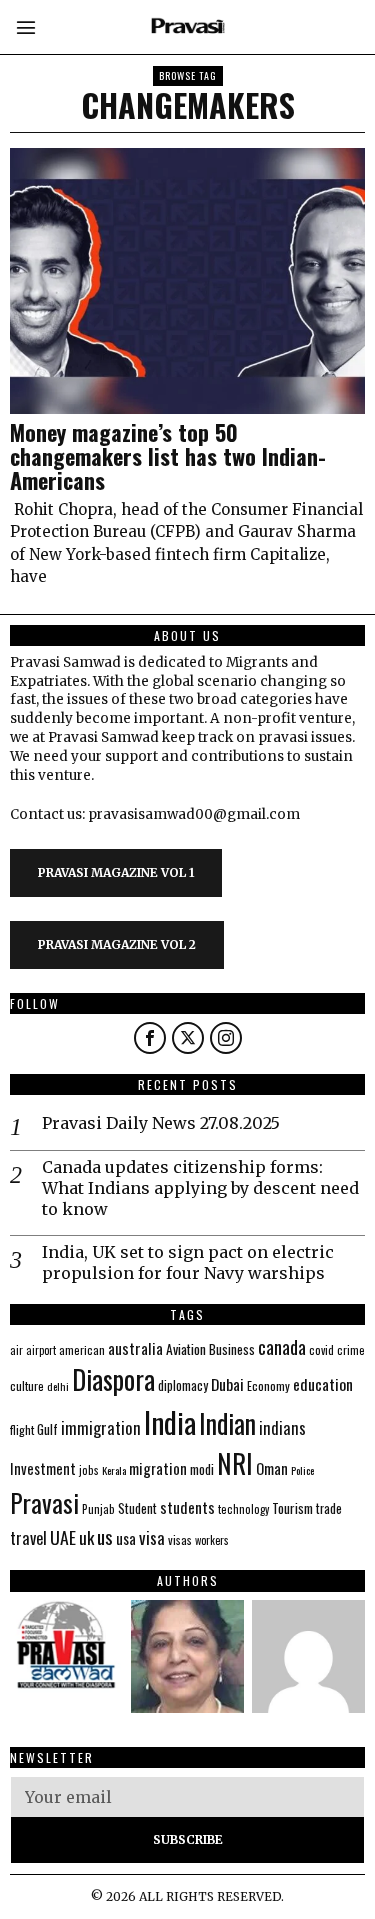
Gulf (47, 1429)
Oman (272, 1468)
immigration (101, 1427)
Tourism (292, 1508)
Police (302, 1470)
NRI (235, 1463)
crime (351, 1349)
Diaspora (113, 1379)
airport (41, 1350)
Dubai (227, 1384)
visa (152, 1537)
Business (232, 1349)
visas (180, 1539)
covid (321, 1349)
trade (329, 1508)
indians (282, 1428)
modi (202, 1469)
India (170, 1421)
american (82, 1349)
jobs (89, 1470)
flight (22, 1429)
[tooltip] (150, 1038)
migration (158, 1468)
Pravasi (44, 1502)
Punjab (98, 1508)
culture (27, 1385)
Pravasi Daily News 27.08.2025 (161, 1123)
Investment (43, 1468)
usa (126, 1538)
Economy (268, 1385)
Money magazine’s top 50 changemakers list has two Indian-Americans (168, 456)
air (16, 1350)
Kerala (114, 1470)
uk (86, 1537)
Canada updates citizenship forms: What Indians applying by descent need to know (200, 1188)
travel (28, 1537)
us (105, 1536)
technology (243, 1509)
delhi (58, 1386)
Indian (227, 1423)
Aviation (186, 1349)
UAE (63, 1537)
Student (137, 1508)
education (323, 1384)
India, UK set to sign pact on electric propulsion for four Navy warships (188, 1262)
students (187, 1506)
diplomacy (183, 1385)
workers (212, 1540)
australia (135, 1347)
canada (282, 1346)
